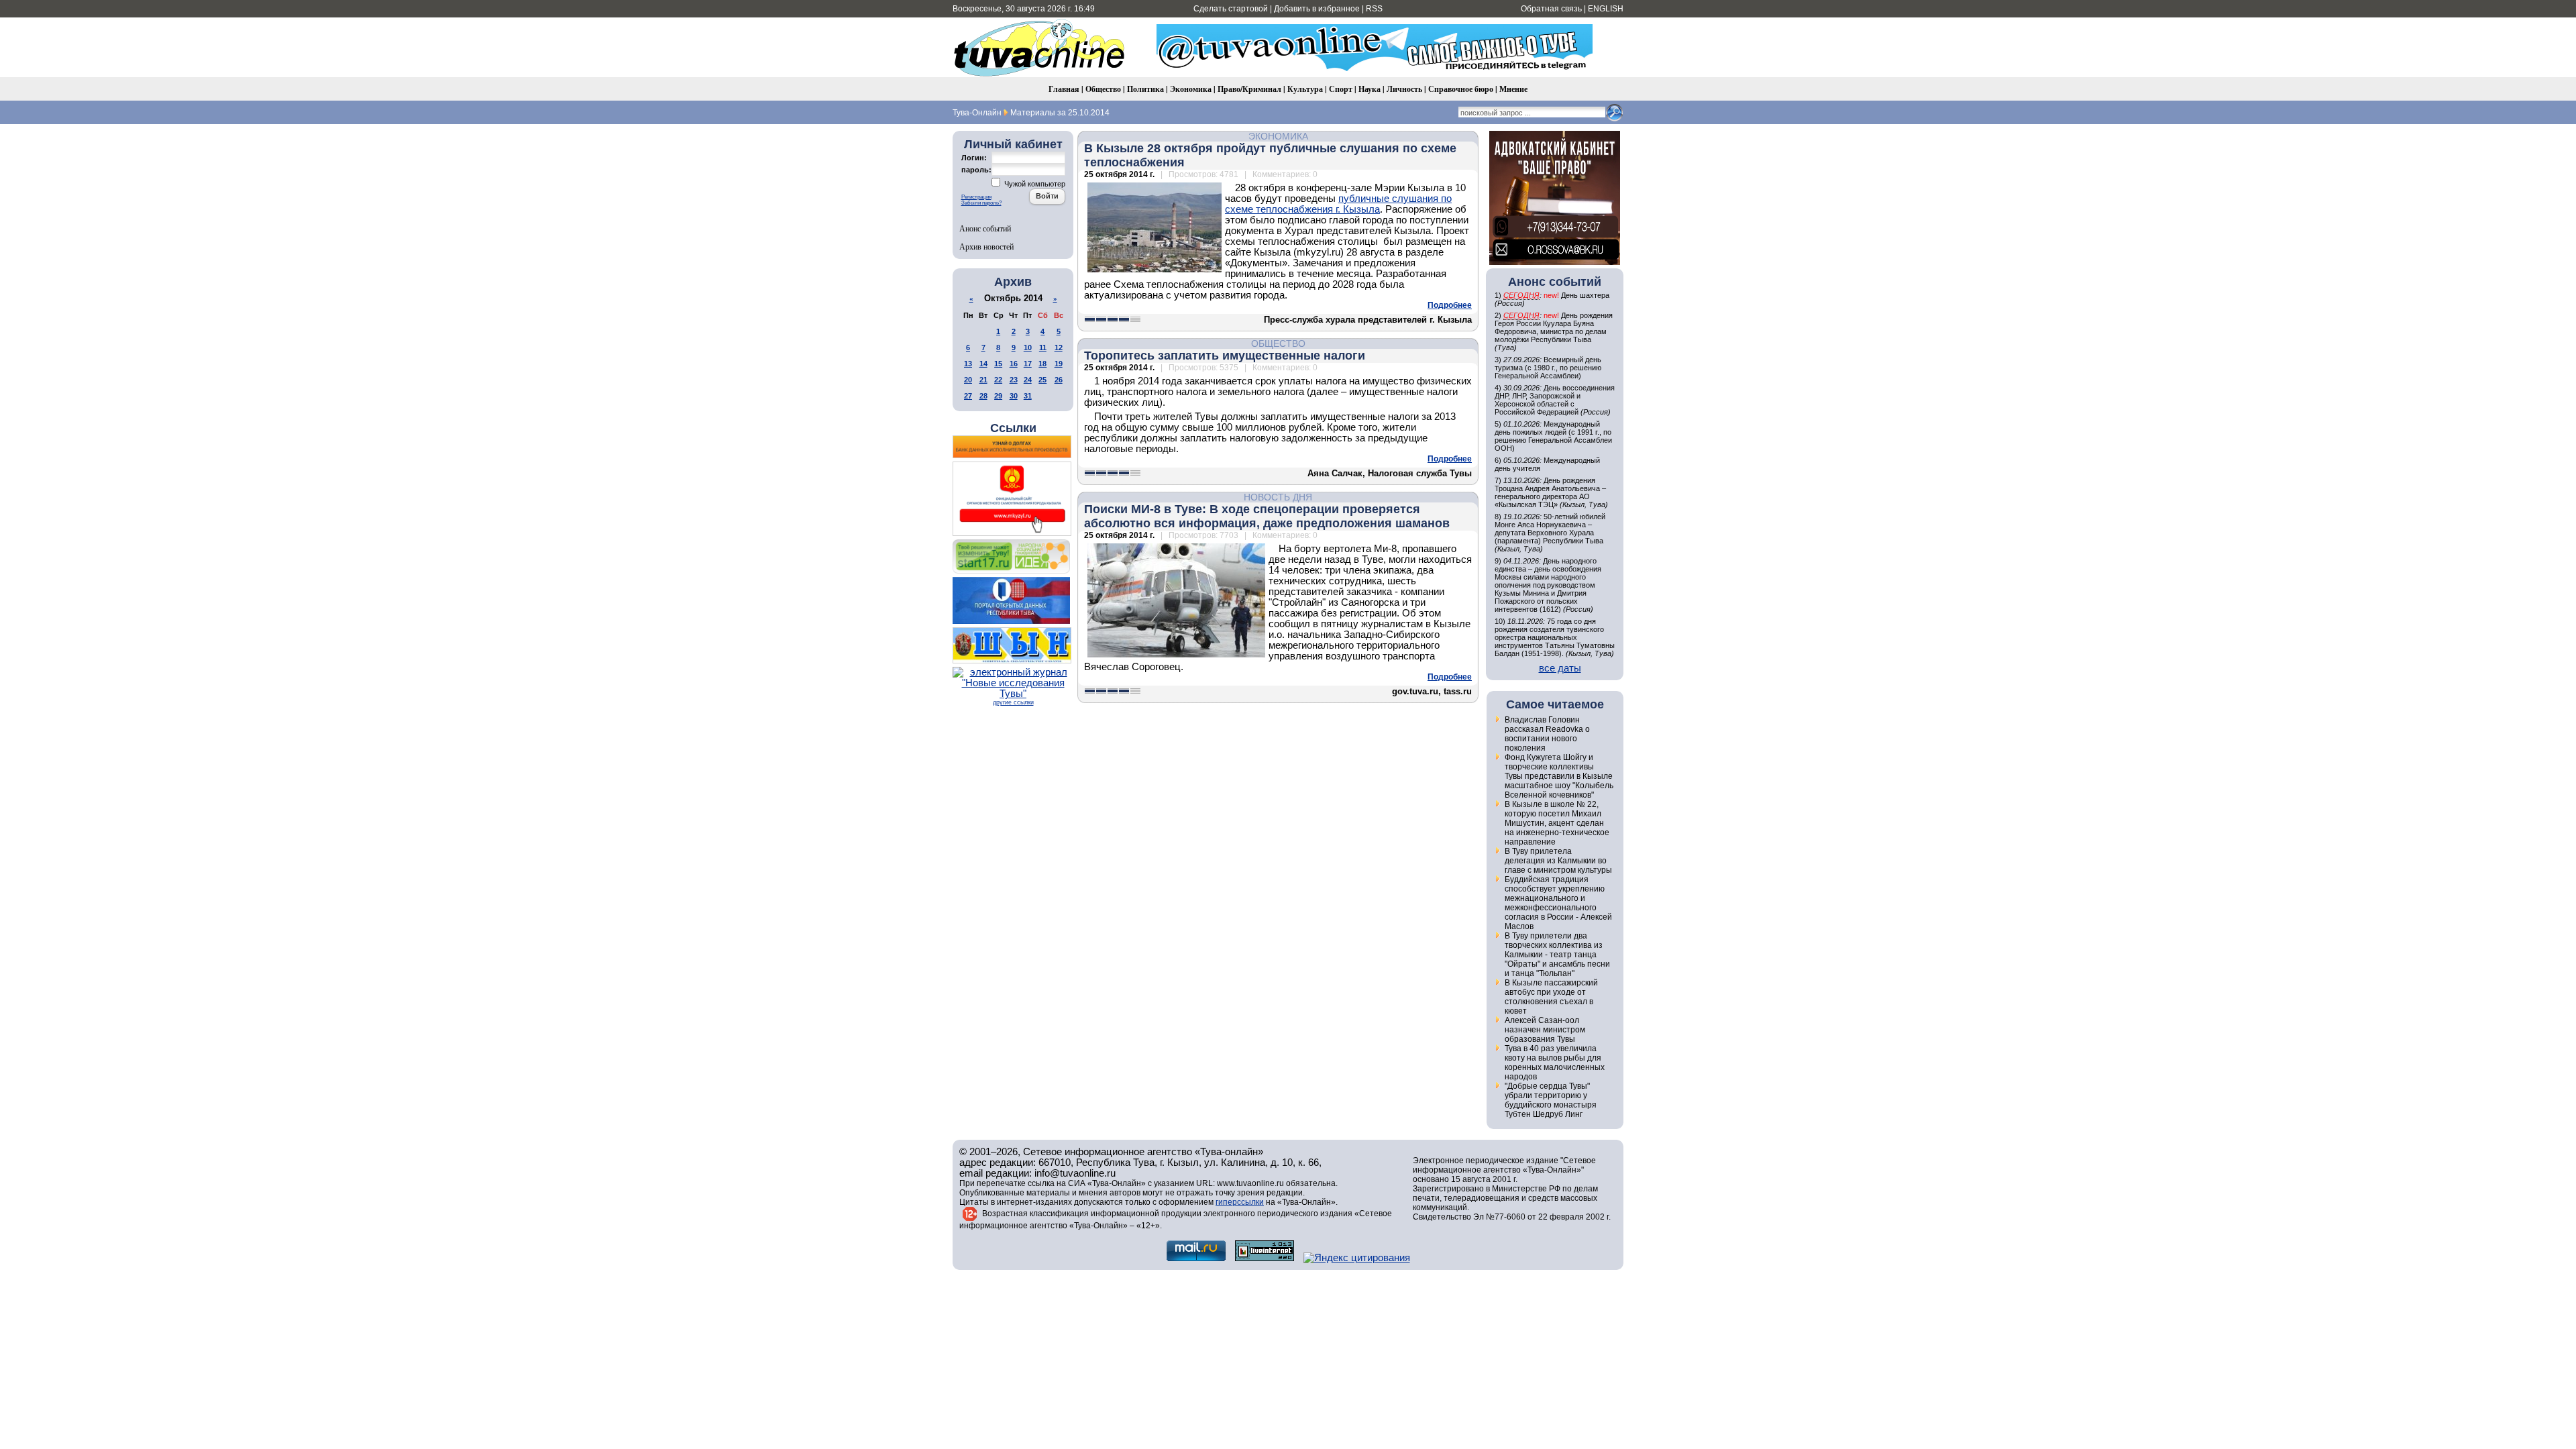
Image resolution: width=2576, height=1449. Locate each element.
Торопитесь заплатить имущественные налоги (1225, 356)
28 (983, 396)
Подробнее (1450, 305)
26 (1059, 380)
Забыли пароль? (981, 203)
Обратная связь (1551, 9)
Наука (1370, 89)
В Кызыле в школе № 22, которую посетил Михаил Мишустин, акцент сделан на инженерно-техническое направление (1557, 823)
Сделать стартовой (1231, 9)
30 (1014, 396)
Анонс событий (985, 228)
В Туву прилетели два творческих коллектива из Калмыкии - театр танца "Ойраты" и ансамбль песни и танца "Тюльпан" (1557, 955)
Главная (1064, 89)
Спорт (1341, 89)
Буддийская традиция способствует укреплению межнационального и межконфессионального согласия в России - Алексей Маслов (1558, 903)
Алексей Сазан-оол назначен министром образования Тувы (1545, 1030)
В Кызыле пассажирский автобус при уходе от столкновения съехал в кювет (1551, 997)
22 (998, 380)
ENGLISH (1606, 9)
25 (1042, 380)
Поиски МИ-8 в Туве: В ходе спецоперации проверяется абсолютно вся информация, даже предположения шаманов (1267, 516)
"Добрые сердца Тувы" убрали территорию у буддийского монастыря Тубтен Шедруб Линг (1551, 1100)
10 (1028, 347)
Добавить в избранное (1317, 9)
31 (1028, 396)
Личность (1404, 89)
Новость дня (1278, 497)
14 (983, 364)
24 (1028, 380)
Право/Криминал (1249, 89)
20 (968, 380)
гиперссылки (1240, 1202)
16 (1014, 364)
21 (983, 380)
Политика (1145, 89)
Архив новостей (986, 246)
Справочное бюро (1461, 89)
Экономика (1191, 89)
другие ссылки (1013, 702)
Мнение (1513, 89)
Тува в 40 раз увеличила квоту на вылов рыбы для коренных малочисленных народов (1555, 1063)
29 (998, 396)
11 (1043, 347)
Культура (1305, 89)
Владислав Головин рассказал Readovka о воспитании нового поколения (1547, 734)
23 (1014, 380)
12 (1059, 347)
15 (998, 364)
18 (1042, 364)
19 (1059, 364)
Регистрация (976, 197)
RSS (1374, 9)
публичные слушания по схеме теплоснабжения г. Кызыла (1338, 204)
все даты (1560, 668)
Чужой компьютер (1034, 184)
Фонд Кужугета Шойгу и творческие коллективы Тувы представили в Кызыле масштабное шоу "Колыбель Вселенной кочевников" (1559, 776)
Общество (1103, 89)
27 (968, 396)
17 (1028, 364)
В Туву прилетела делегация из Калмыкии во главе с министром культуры (1558, 861)
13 (968, 364)
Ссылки (1013, 428)
